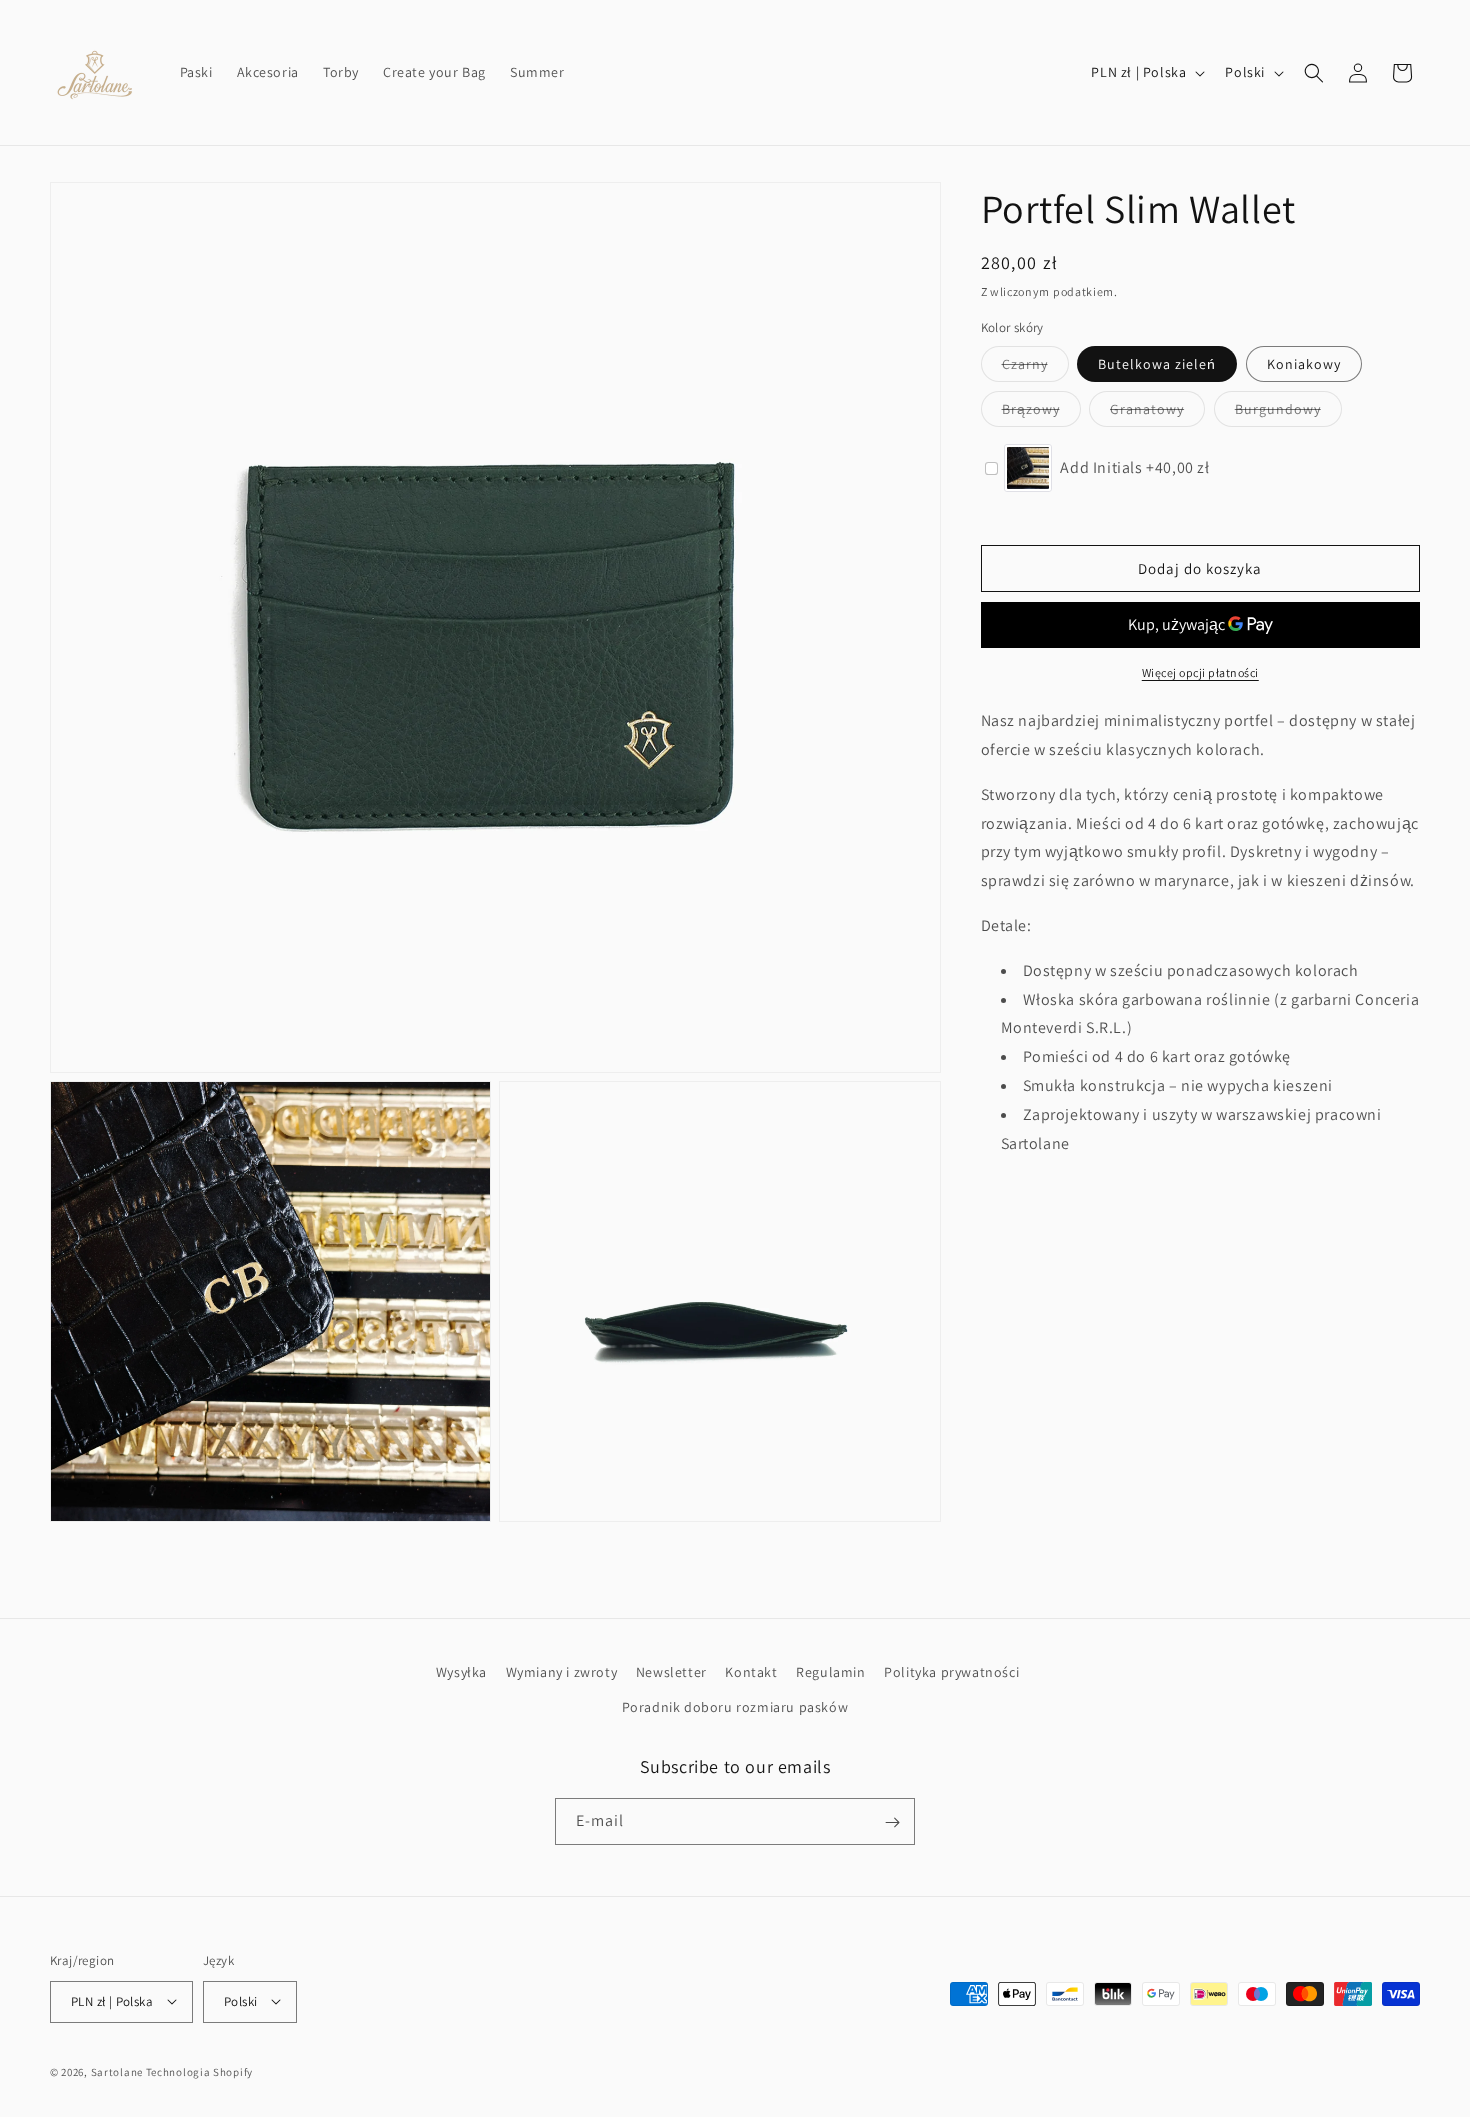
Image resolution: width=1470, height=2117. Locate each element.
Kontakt (751, 1672)
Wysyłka (461, 1672)
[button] (1314, 73)
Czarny (1035, 368)
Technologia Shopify (199, 2071)
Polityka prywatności (951, 1672)
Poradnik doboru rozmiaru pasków (735, 1707)
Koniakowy (1304, 364)
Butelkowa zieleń (1157, 364)
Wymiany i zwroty (562, 1672)
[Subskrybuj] (892, 1822)
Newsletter (671, 1672)
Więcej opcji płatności (1200, 672)
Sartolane (117, 2071)
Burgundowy (1288, 413)
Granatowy (1157, 413)
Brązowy (1041, 413)
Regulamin (830, 1672)
